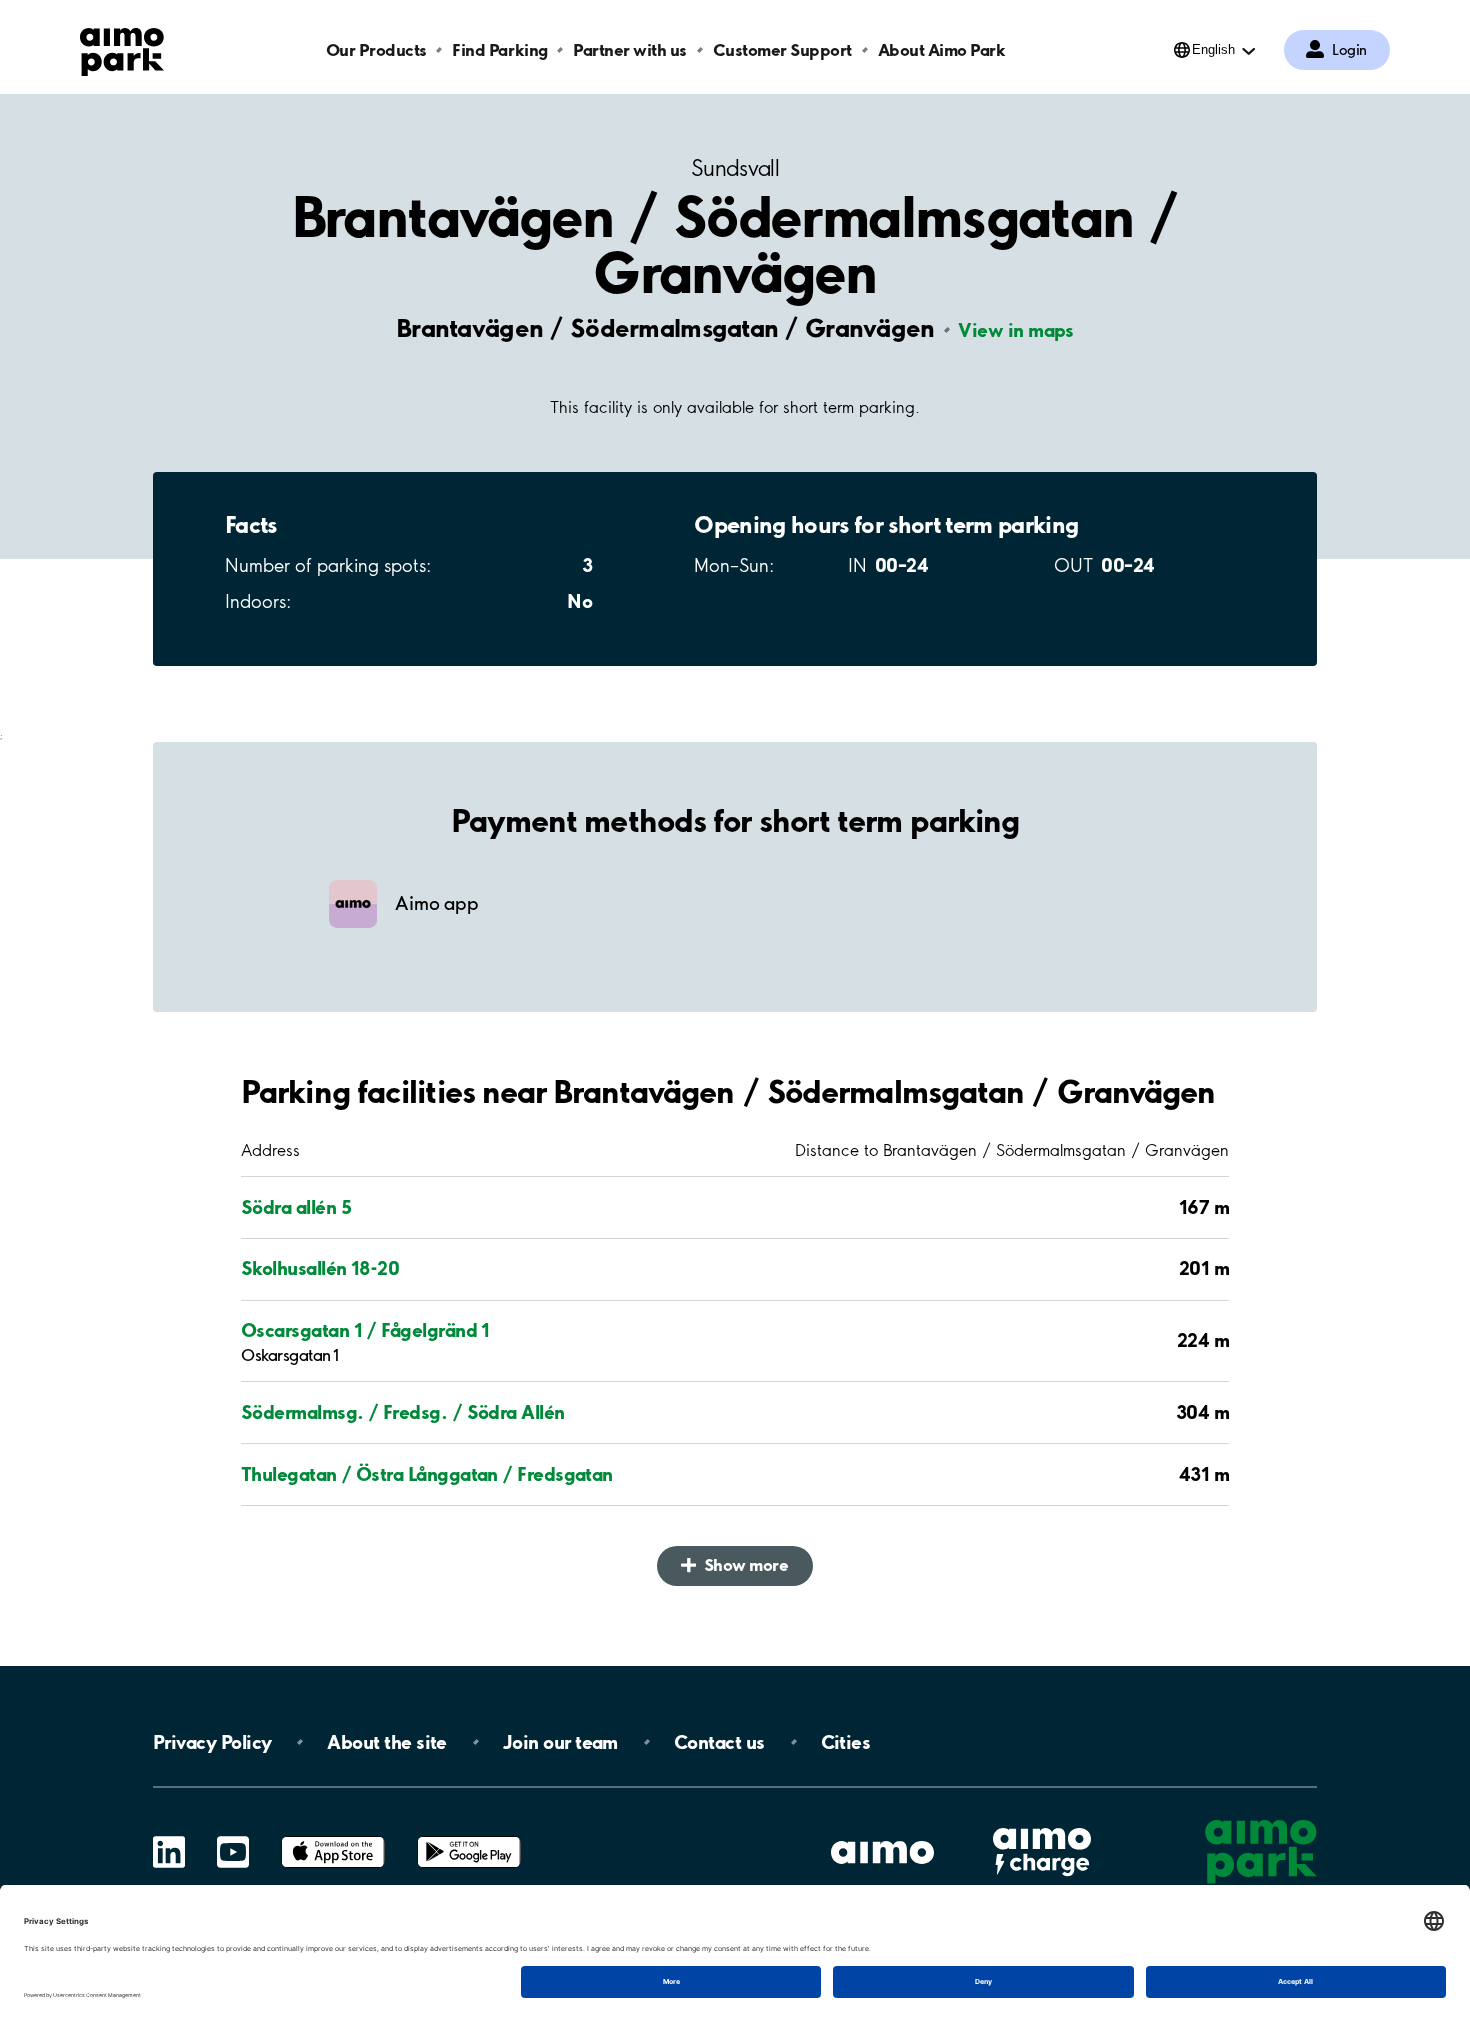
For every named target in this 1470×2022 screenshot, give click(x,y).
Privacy (212, 1742)
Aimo (1042, 1824)
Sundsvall (735, 168)
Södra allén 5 (296, 1207)
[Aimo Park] (122, 48)
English (1213, 49)
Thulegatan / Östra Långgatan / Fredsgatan (427, 1474)
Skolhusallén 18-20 (320, 1268)
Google (469, 1836)
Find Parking (499, 49)
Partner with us (630, 49)
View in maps (1016, 330)
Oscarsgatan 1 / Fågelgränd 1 (365, 1330)
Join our (560, 1742)
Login (1349, 50)
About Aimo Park (942, 49)
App (333, 1836)
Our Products (376, 49)
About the (386, 1742)
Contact (719, 1742)
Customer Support (782, 49)
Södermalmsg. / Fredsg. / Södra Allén (403, 1412)
